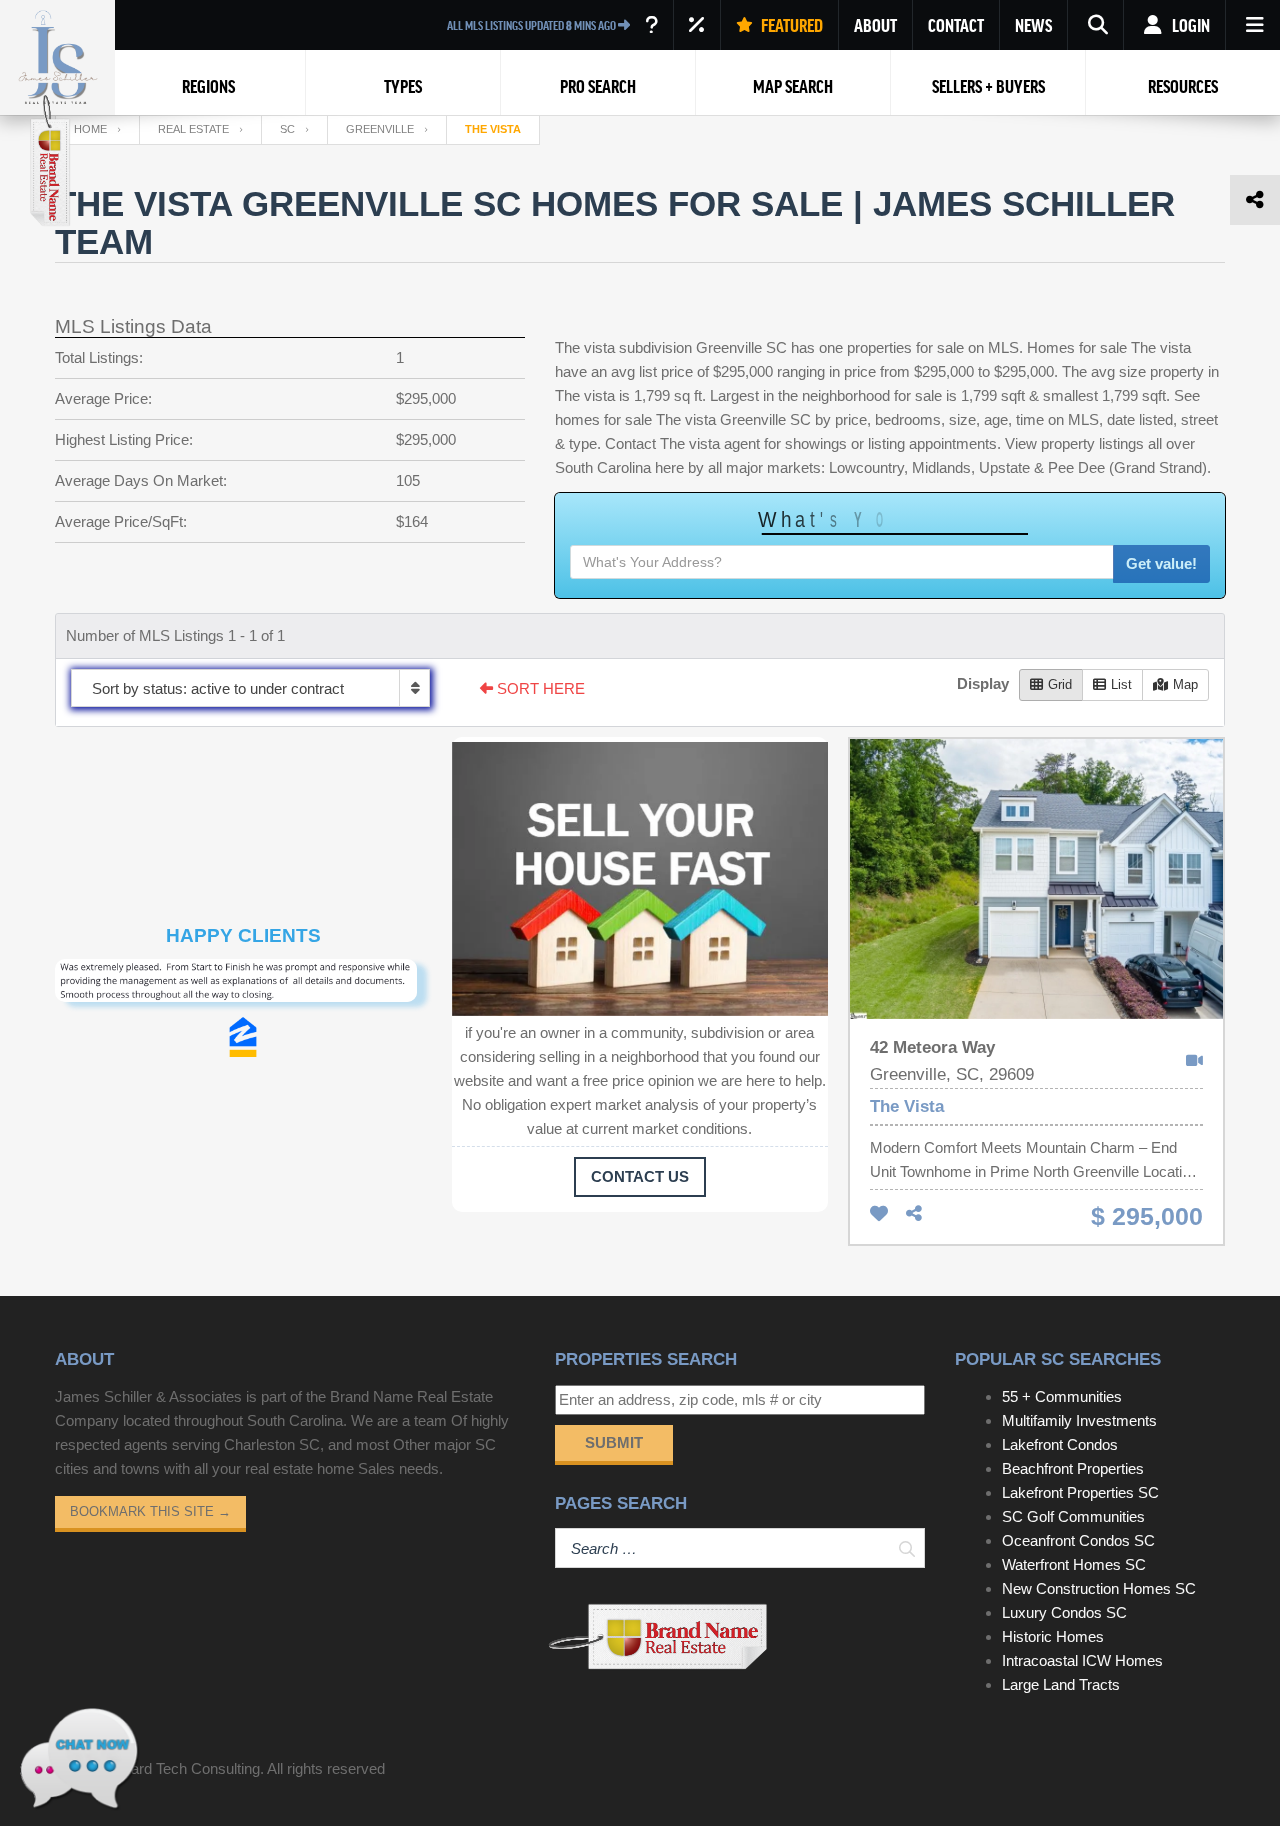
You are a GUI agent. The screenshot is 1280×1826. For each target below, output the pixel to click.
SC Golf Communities (1073, 1516)
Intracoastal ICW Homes (1082, 1660)
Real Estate (193, 129)
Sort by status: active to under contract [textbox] (218, 688)
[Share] (914, 1214)
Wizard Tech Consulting (183, 1768)
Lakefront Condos (1060, 1444)
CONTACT (956, 25)
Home (90, 129)
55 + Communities (1062, 1396)
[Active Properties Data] (651, 25)
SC (287, 129)
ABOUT (875, 25)
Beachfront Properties (1073, 1468)
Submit (614, 1442)
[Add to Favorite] (879, 1214)
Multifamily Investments (1079, 1420)
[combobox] (250, 688)
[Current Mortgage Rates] (697, 25)
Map (1185, 684)
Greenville (380, 129)
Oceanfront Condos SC (1078, 1540)
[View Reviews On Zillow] (243, 1037)
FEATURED (790, 25)
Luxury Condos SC (1064, 1612)
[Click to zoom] (243, 988)
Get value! (1161, 563)
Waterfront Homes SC (1074, 1564)
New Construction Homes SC (1099, 1588)
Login (1189, 25)
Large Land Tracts (1061, 1684)
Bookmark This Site (150, 1511)
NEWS (1033, 25)
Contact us (640, 1176)
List (1121, 684)
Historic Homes (1053, 1636)
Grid (1060, 684)
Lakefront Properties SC (1080, 1492)
